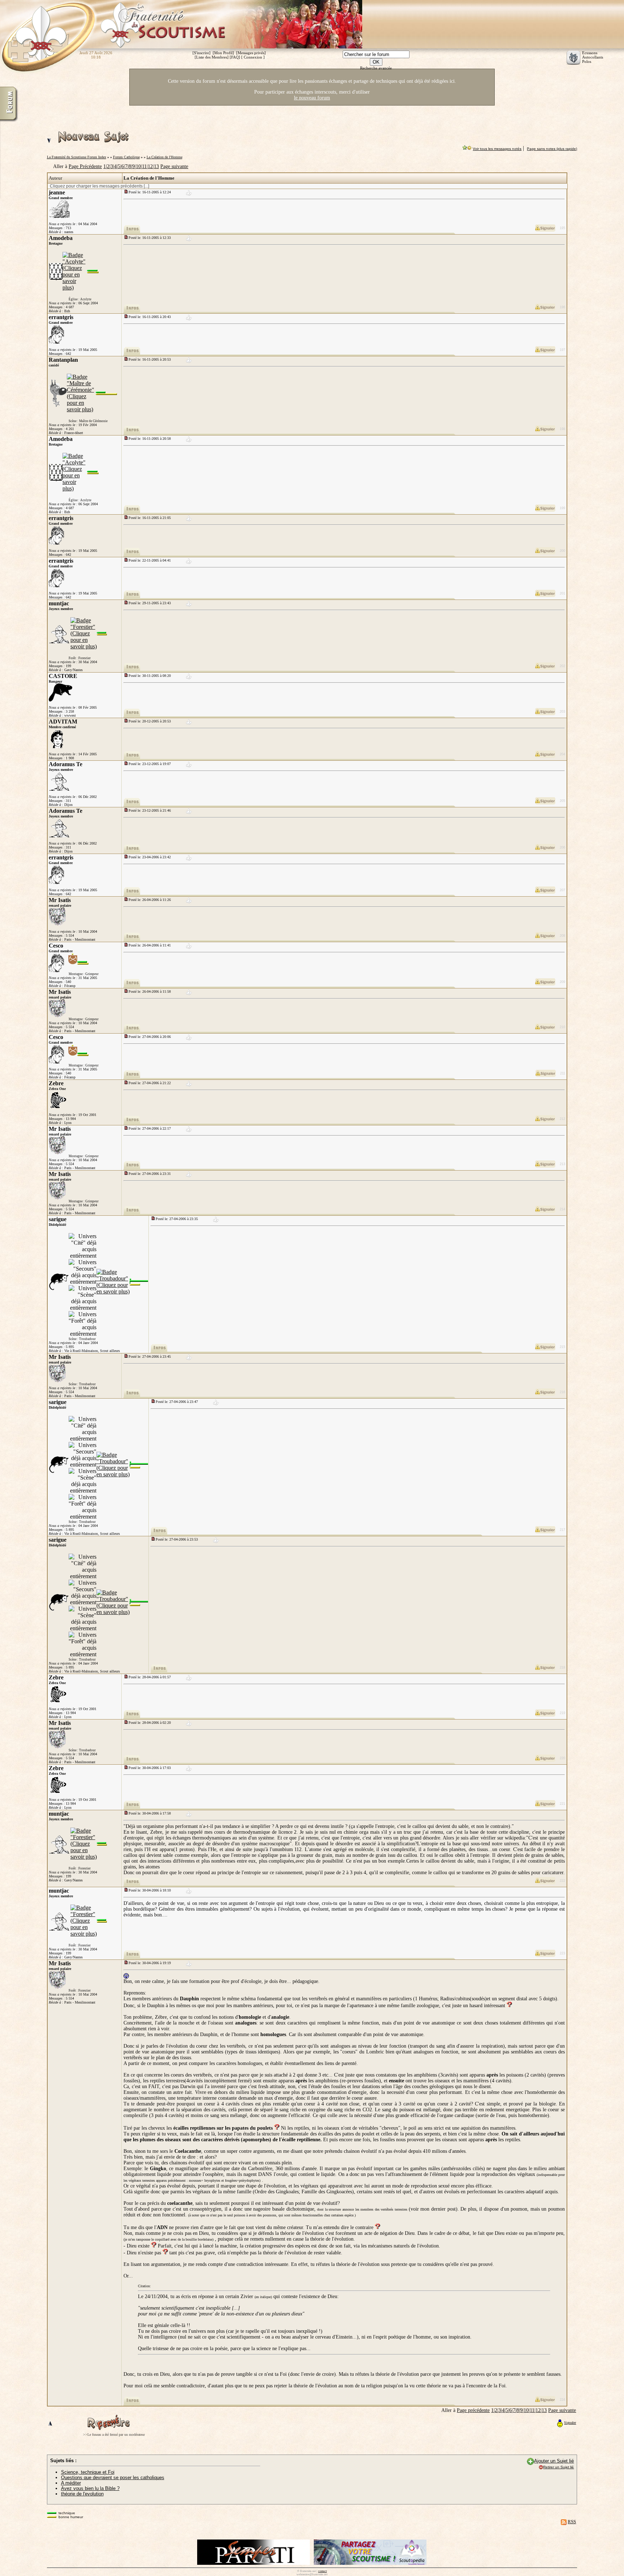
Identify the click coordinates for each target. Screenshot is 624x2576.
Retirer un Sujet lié (558, 2467)
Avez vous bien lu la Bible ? (90, 2488)
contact (322, 2571)
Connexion (253, 57)
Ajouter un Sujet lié (554, 2461)
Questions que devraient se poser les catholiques (113, 2478)
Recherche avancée (376, 68)
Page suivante (174, 166)
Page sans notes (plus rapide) (552, 149)
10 (138, 166)
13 (156, 166)
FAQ (235, 57)
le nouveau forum (312, 98)
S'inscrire (201, 53)
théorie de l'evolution (82, 2494)
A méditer (71, 2483)
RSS (572, 2522)
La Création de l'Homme (164, 157)
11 (144, 166)
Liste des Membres (212, 57)
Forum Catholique (126, 157)
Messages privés (251, 53)
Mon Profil (223, 53)
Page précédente (473, 2410)
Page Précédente (85, 166)
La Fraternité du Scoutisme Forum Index (77, 157)
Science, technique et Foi (88, 2472)
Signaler (570, 2423)
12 (150, 166)
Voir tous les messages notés (497, 149)
